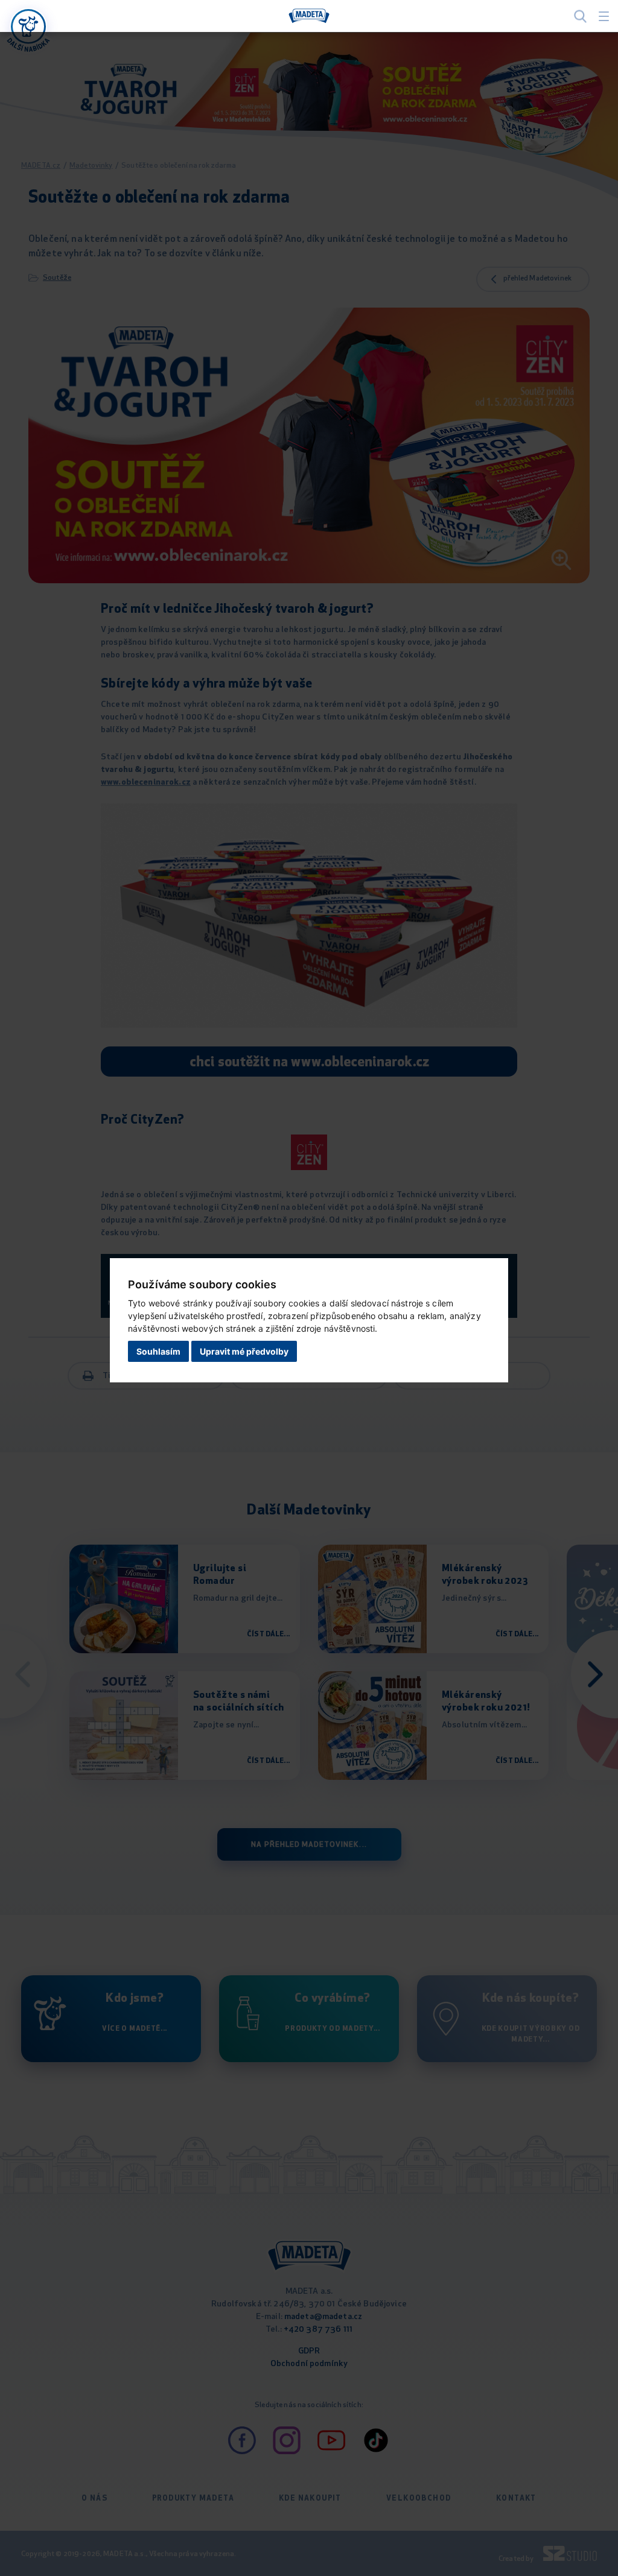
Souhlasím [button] (158, 1351)
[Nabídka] (28, 27)
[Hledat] (580, 16)
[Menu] (604, 16)
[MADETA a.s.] (309, 16)
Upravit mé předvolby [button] (244, 1351)
